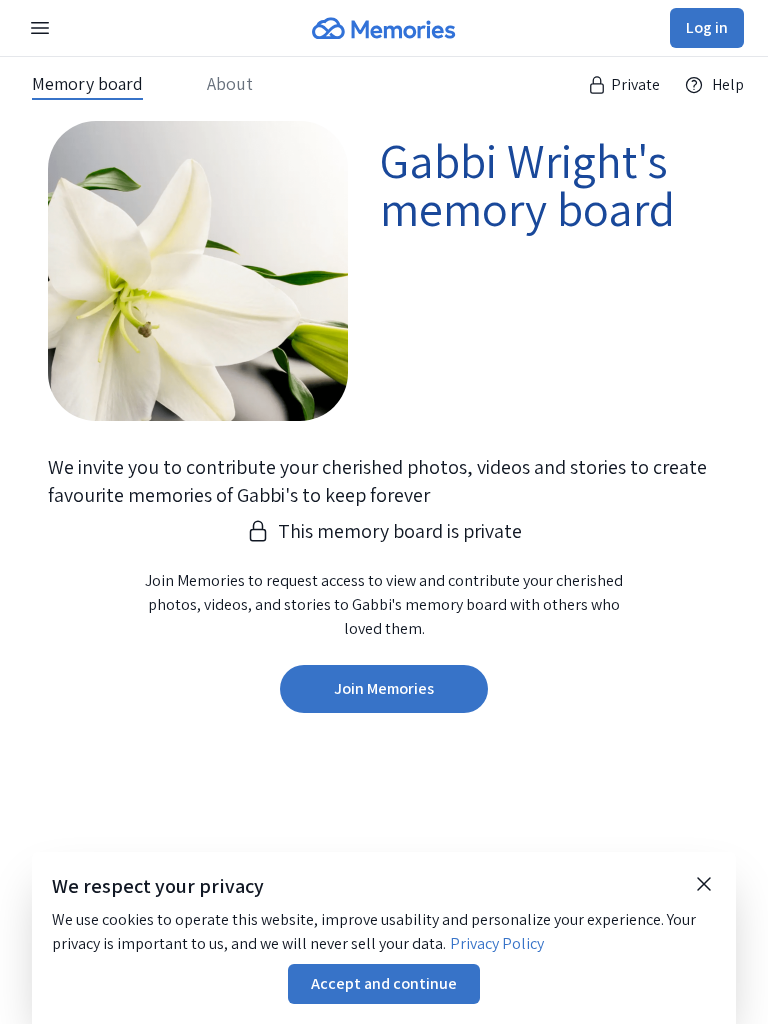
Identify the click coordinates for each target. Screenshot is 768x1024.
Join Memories (384, 688)
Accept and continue (384, 983)
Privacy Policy (497, 943)
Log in (707, 27)
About (230, 84)
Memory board (87, 84)
